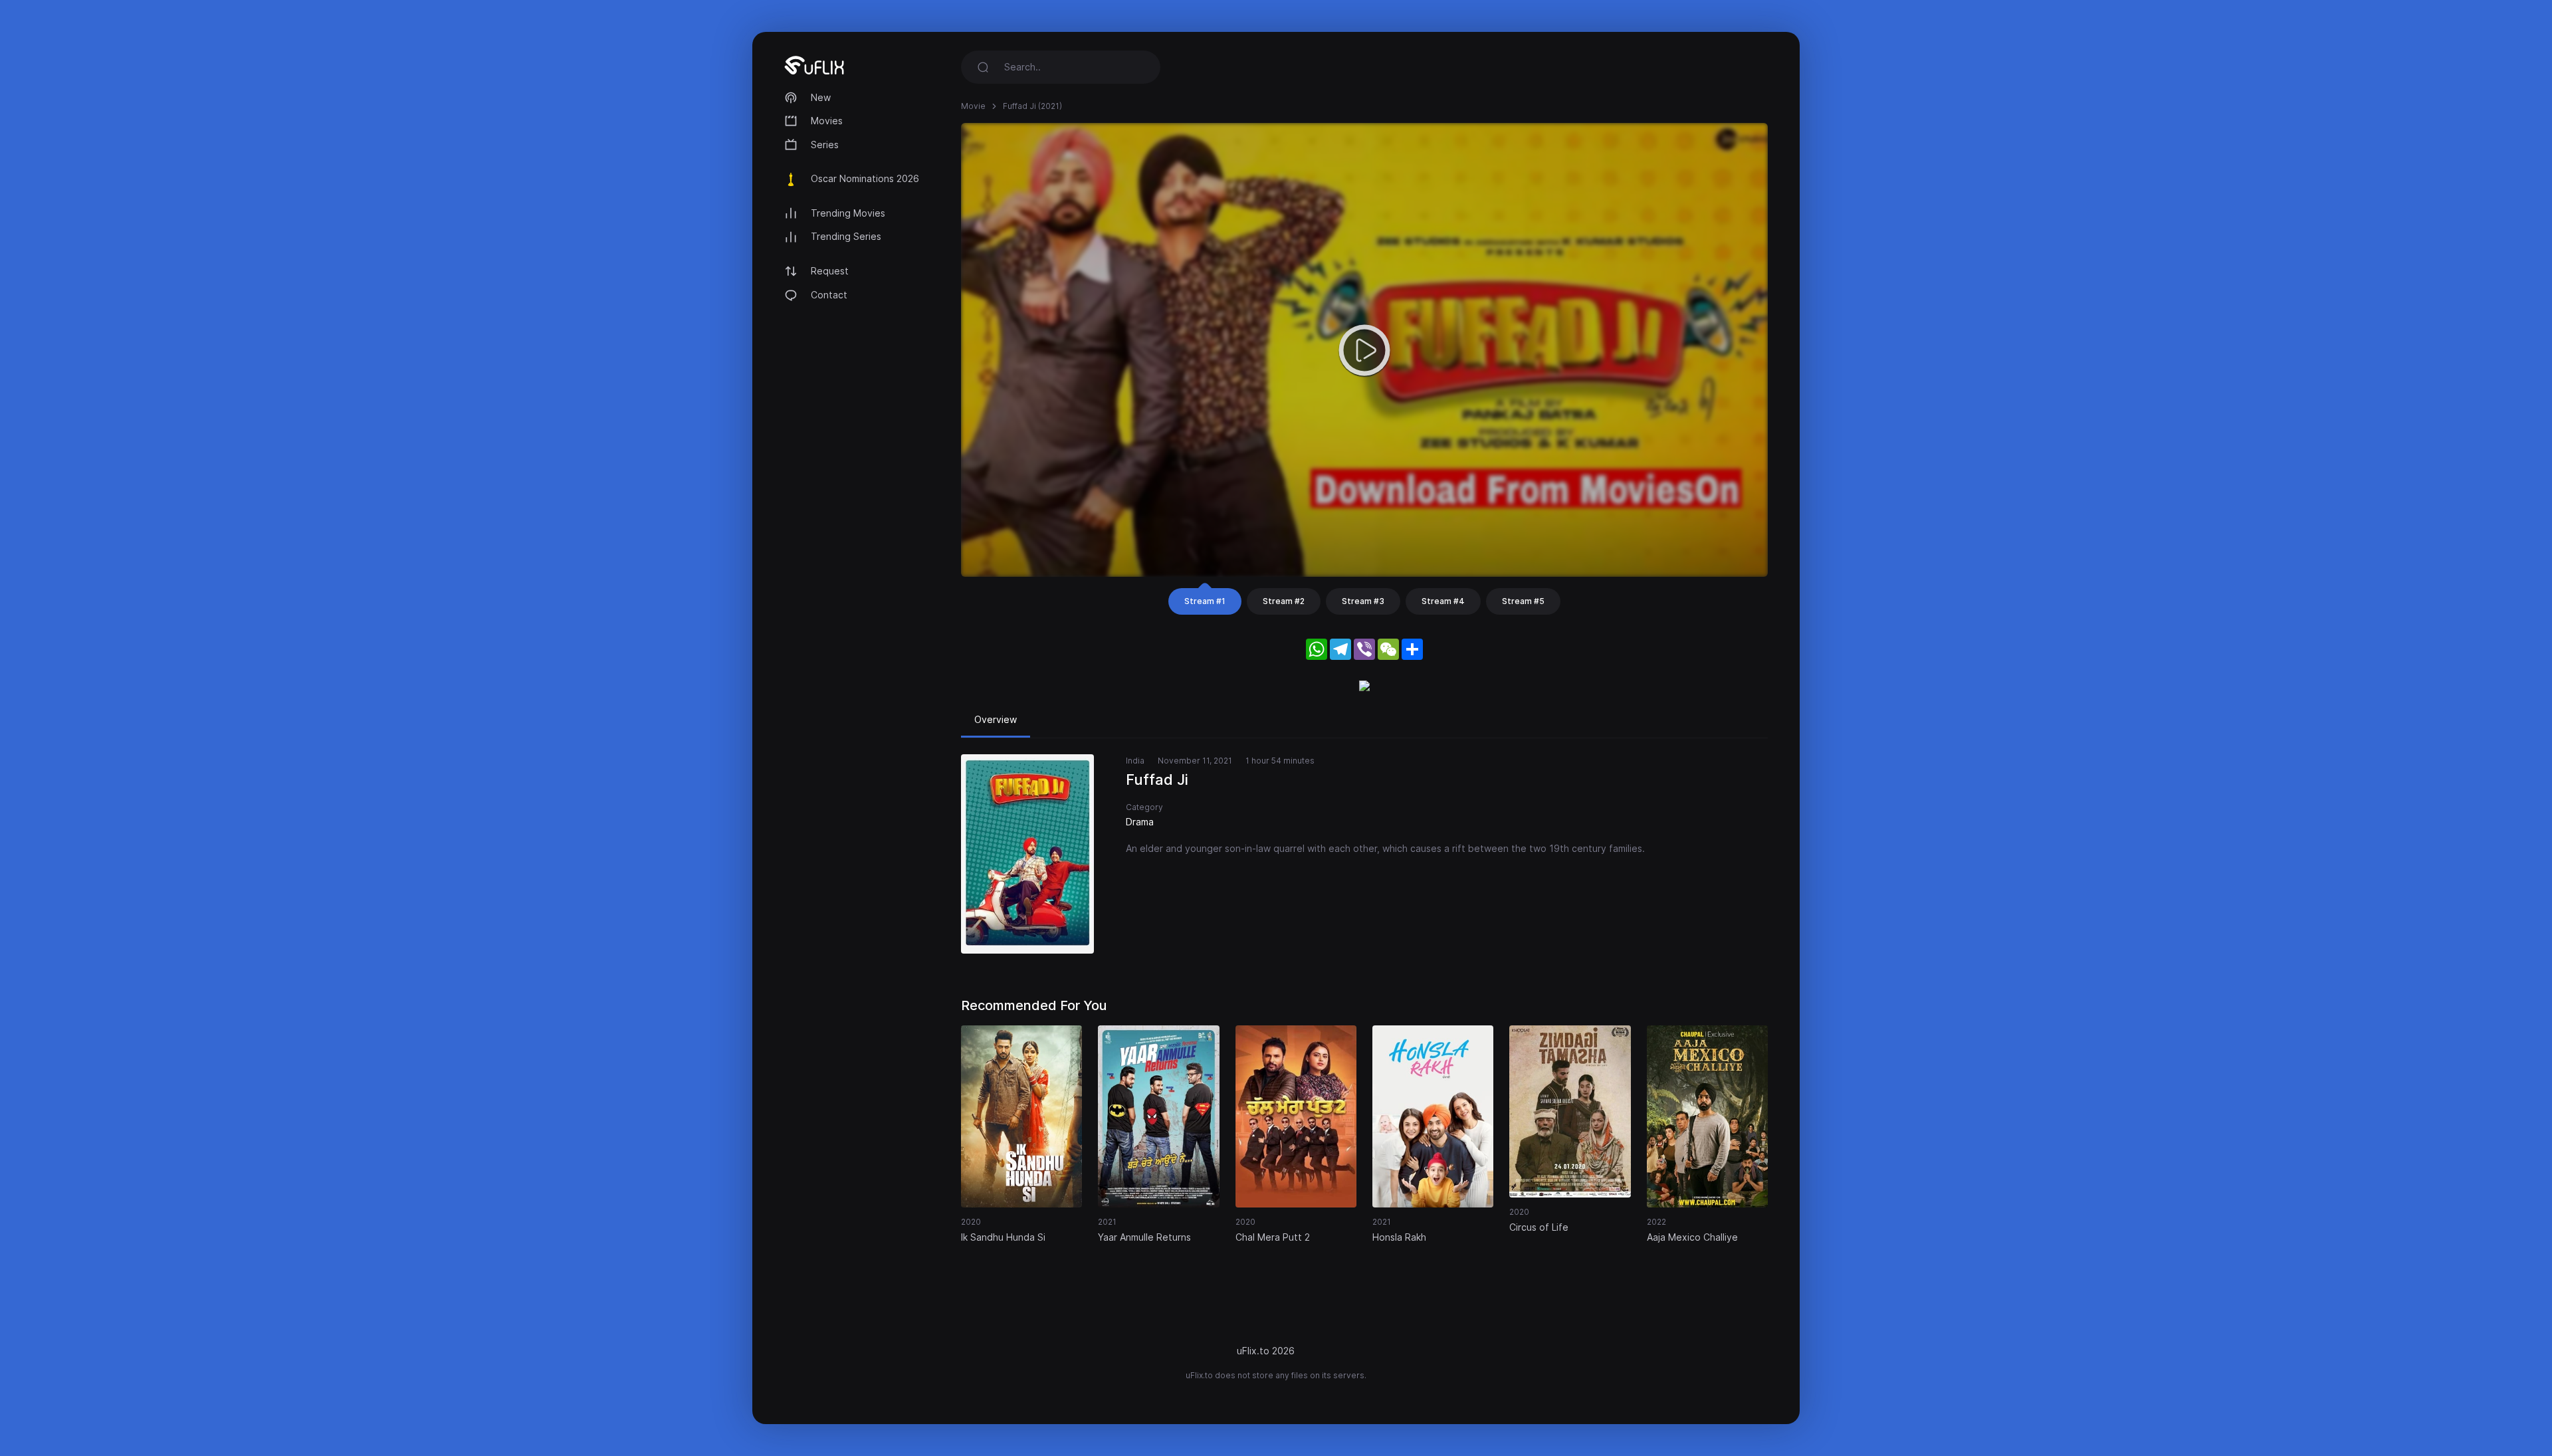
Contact (829, 295)
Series (825, 145)
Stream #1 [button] (1205, 601)
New (821, 97)
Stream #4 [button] (1443, 601)
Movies (827, 121)
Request (830, 271)
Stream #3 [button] (1363, 601)
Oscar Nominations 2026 (865, 178)
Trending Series (846, 236)
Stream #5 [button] (1523, 601)
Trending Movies (848, 213)
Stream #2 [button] (1284, 601)
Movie (973, 106)
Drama (1140, 822)
